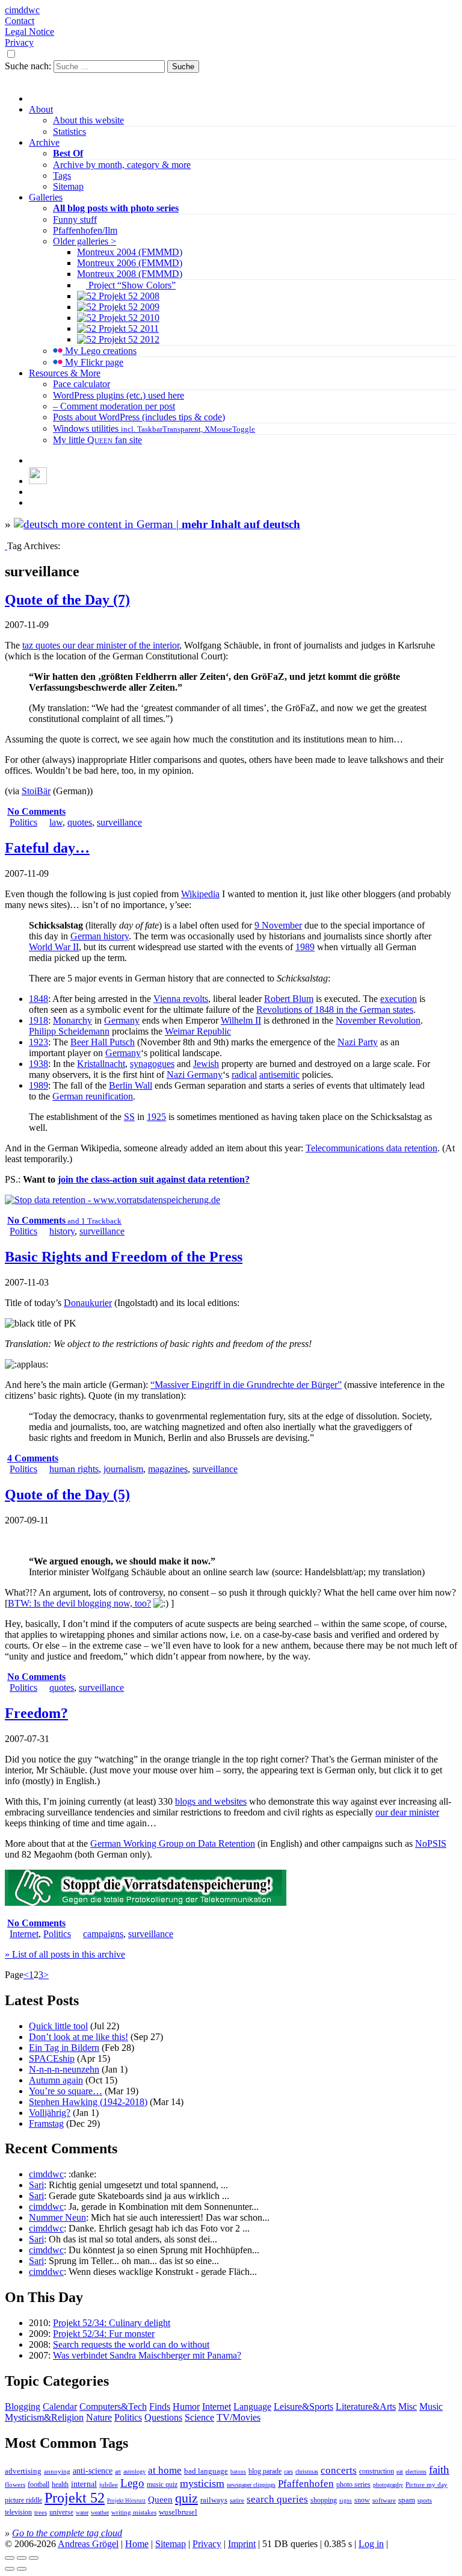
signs (346, 2501)
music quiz (162, 2485)
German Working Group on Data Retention (173, 1843)
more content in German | (179, 524)
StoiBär (36, 791)
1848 (38, 999)
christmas (307, 2472)
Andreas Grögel (88, 2544)
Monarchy (72, 1020)
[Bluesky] (38, 481)
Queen (160, 2500)
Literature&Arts (366, 2406)
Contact (20, 21)
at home (165, 2470)
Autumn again (56, 2080)
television (18, 2512)
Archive (44, 142)
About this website (88, 120)
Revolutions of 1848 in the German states (335, 1010)
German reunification (93, 1096)
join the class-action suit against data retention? (154, 1179)
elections (416, 2472)
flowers (15, 2484)
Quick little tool (58, 2026)
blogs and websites (211, 1801)
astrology (134, 2472)
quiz (186, 2498)
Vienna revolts (181, 999)
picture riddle (23, 2500)
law (56, 822)
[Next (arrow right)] (22, 2569)
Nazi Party (358, 1042)
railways (214, 2500)
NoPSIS (431, 1843)
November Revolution (378, 1020)
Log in (371, 2544)
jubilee (109, 2484)
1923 (38, 1042)
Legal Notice (29, 32)
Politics (23, 822)
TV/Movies (239, 2417)
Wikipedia (200, 894)
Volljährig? (50, 2113)
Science (199, 2417)
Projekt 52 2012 (128, 339)
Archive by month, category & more (122, 165)
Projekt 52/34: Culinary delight (112, 2323)
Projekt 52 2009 (128, 307)
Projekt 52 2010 (128, 318)
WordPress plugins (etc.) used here (119, 395)
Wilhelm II (241, 1020)
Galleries (46, 197)
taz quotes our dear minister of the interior (101, 645)
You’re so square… (66, 2091)
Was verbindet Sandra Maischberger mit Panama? (147, 2355)
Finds (160, 2406)
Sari (36, 2185)
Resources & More (65, 373)
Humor (186, 2406)
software (384, 2500)
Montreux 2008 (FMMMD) (130, 274)
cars (288, 2472)
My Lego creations (100, 351)
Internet (24, 1934)
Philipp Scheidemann (69, 1031)
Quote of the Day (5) (67, 1495)
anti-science (93, 2471)
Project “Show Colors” (131, 285)
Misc (408, 2406)
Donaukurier (88, 1303)
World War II (54, 947)
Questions (163, 2417)
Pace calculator (82, 384)
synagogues (152, 1064)
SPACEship (52, 2058)
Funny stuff (75, 219)
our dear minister (407, 1812)
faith (439, 2470)
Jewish (206, 1064)
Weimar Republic (198, 1031)
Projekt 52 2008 (128, 296)
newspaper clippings (251, 2485)
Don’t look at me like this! (79, 2037)
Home (137, 2544)
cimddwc (22, 10)
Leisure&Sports (303, 2406)
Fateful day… (47, 848)
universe (61, 2512)
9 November (278, 925)
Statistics (69, 132)
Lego (132, 2483)
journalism (123, 1469)
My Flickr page (93, 362)
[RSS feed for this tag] (6, 546)
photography (388, 2485)
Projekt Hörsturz (126, 2501)
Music (431, 2406)
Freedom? (36, 1713)
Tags (62, 176)
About (41, 109)
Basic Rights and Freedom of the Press (124, 1257)
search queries (277, 2499)
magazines (168, 1469)
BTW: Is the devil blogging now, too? (79, 1603)
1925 (156, 1117)
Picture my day (427, 2484)
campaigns (103, 1934)
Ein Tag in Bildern (64, 2048)
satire (237, 2500)
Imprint (242, 2544)
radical (244, 1075)
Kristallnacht (101, 1064)
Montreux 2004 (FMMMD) (130, 252)
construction (377, 2471)
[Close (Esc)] (10, 2558)
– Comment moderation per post (114, 406)
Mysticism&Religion (44, 2417)
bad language (206, 2471)
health (60, 2484)
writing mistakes (134, 2512)
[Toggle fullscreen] (22, 2558)
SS (129, 1117)
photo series (353, 2484)
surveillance (119, 822)
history (62, 1231)
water (82, 2512)
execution (399, 999)
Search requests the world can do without (131, 2344)
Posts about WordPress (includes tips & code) (139, 417)
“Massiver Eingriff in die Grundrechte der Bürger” (246, 1385)
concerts (339, 2470)
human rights (74, 1469)
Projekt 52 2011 (128, 328)
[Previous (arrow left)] (10, 2569)
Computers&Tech (113, 2406)
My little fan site (97, 440)
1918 (38, 1020)
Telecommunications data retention (371, 1148)
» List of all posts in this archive (65, 1954)
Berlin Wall (131, 1085)
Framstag (46, 2123)
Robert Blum (289, 999)
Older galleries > (85, 241)
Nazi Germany (195, 1075)
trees (41, 2512)
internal (84, 2484)
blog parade (265, 2471)
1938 (38, 1064)
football (38, 2484)
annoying (57, 2471)
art (118, 2472)
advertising (23, 2471)
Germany (122, 1020)
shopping (324, 2500)
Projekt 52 (75, 2498)
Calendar (60, 2406)
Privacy (19, 42)
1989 (305, 947)
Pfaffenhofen (306, 2484)
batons (238, 2472)
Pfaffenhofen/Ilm (85, 230)
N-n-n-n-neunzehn (64, 2069)
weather (100, 2512)
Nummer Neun (57, 2217)
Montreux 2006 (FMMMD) (130, 263)
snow (362, 2500)
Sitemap (68, 186)
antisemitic (279, 1075)
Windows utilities (154, 428)
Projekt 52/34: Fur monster (104, 2334)
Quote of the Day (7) (67, 600)
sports (425, 2500)
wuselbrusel (178, 2512)
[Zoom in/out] (34, 2558)
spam (407, 2500)
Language (252, 2406)
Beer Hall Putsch (103, 1042)
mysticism (202, 2483)
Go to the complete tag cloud (67, 2533)
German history (100, 936)
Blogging (23, 2406)
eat (400, 2472)
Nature (99, 2417)
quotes (80, 822)
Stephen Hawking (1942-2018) (88, 2102)
